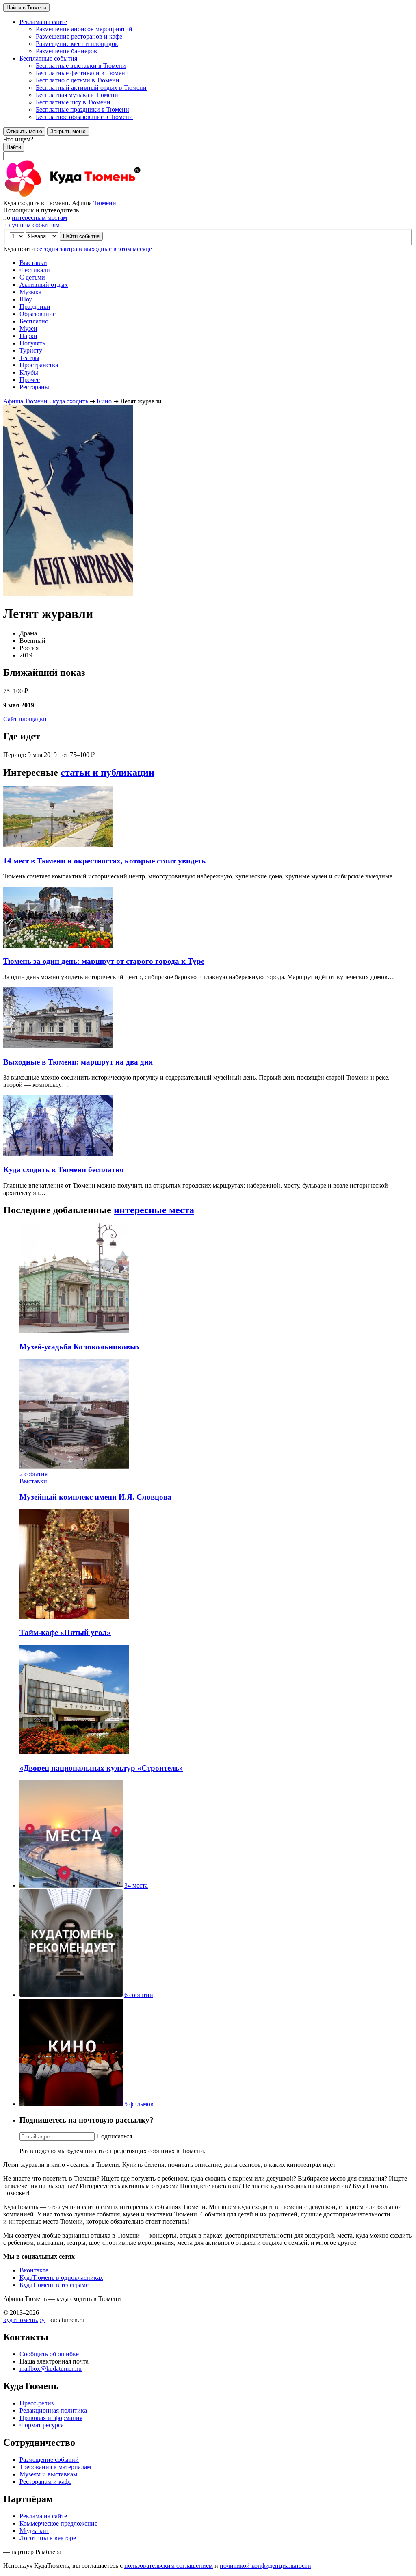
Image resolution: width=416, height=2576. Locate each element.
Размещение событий (49, 2460)
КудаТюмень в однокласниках (61, 2278)
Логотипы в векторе (48, 2538)
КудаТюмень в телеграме (54, 2285)
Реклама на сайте (43, 2516)
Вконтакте (34, 2270)
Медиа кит (34, 2531)
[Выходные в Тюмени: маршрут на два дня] (58, 1046)
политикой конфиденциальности (265, 2566)
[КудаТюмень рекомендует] (71, 1995)
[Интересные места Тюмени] (71, 1885)
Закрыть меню (68, 131)
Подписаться (114, 2136)
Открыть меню (24, 131)
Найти (14, 147)
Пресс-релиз (37, 2403)
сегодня (47, 249)
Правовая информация (51, 2418)
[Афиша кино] (71, 2104)
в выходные (95, 249)
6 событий (139, 1995)
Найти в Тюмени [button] (26, 8)
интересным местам (39, 218)
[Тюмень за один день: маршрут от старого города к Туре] (58, 945)
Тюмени (105, 203)
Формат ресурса (42, 2425)
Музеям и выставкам (48, 2474)
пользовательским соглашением (169, 2566)
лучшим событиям (34, 225)
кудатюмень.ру (24, 2320)
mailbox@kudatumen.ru (51, 2369)
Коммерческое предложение (58, 2523)
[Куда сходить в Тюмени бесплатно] (58, 1154)
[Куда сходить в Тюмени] (93, 196)
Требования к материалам (55, 2467)
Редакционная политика (53, 2410)
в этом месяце (133, 249)
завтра (68, 249)
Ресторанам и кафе (45, 2482)
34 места (136, 1885)
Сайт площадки (25, 719)
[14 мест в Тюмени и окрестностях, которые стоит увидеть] (58, 845)
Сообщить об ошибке (49, 2354)
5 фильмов (139, 2104)
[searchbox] (208, 148)
